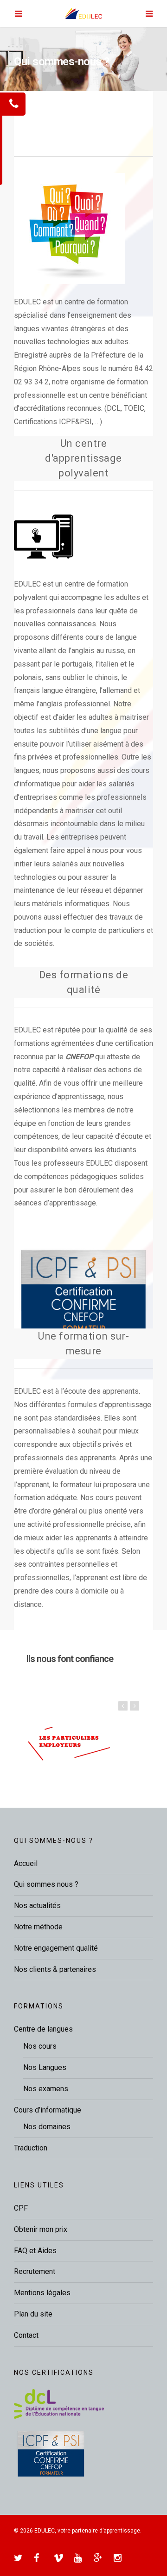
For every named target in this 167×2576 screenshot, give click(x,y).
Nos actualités (37, 1906)
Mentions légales (42, 2293)
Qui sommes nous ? (46, 1884)
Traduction (31, 2148)
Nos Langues (45, 2067)
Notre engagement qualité (56, 1948)
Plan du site (33, 2314)
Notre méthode (38, 1927)
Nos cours (40, 2046)
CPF (21, 2208)
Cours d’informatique (48, 2110)
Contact (26, 2335)
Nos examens (46, 2089)
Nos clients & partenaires (55, 1969)
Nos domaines (47, 2127)
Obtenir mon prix (41, 2229)
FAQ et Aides (35, 2251)
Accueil (26, 1863)
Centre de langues (43, 2029)
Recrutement (35, 2271)
